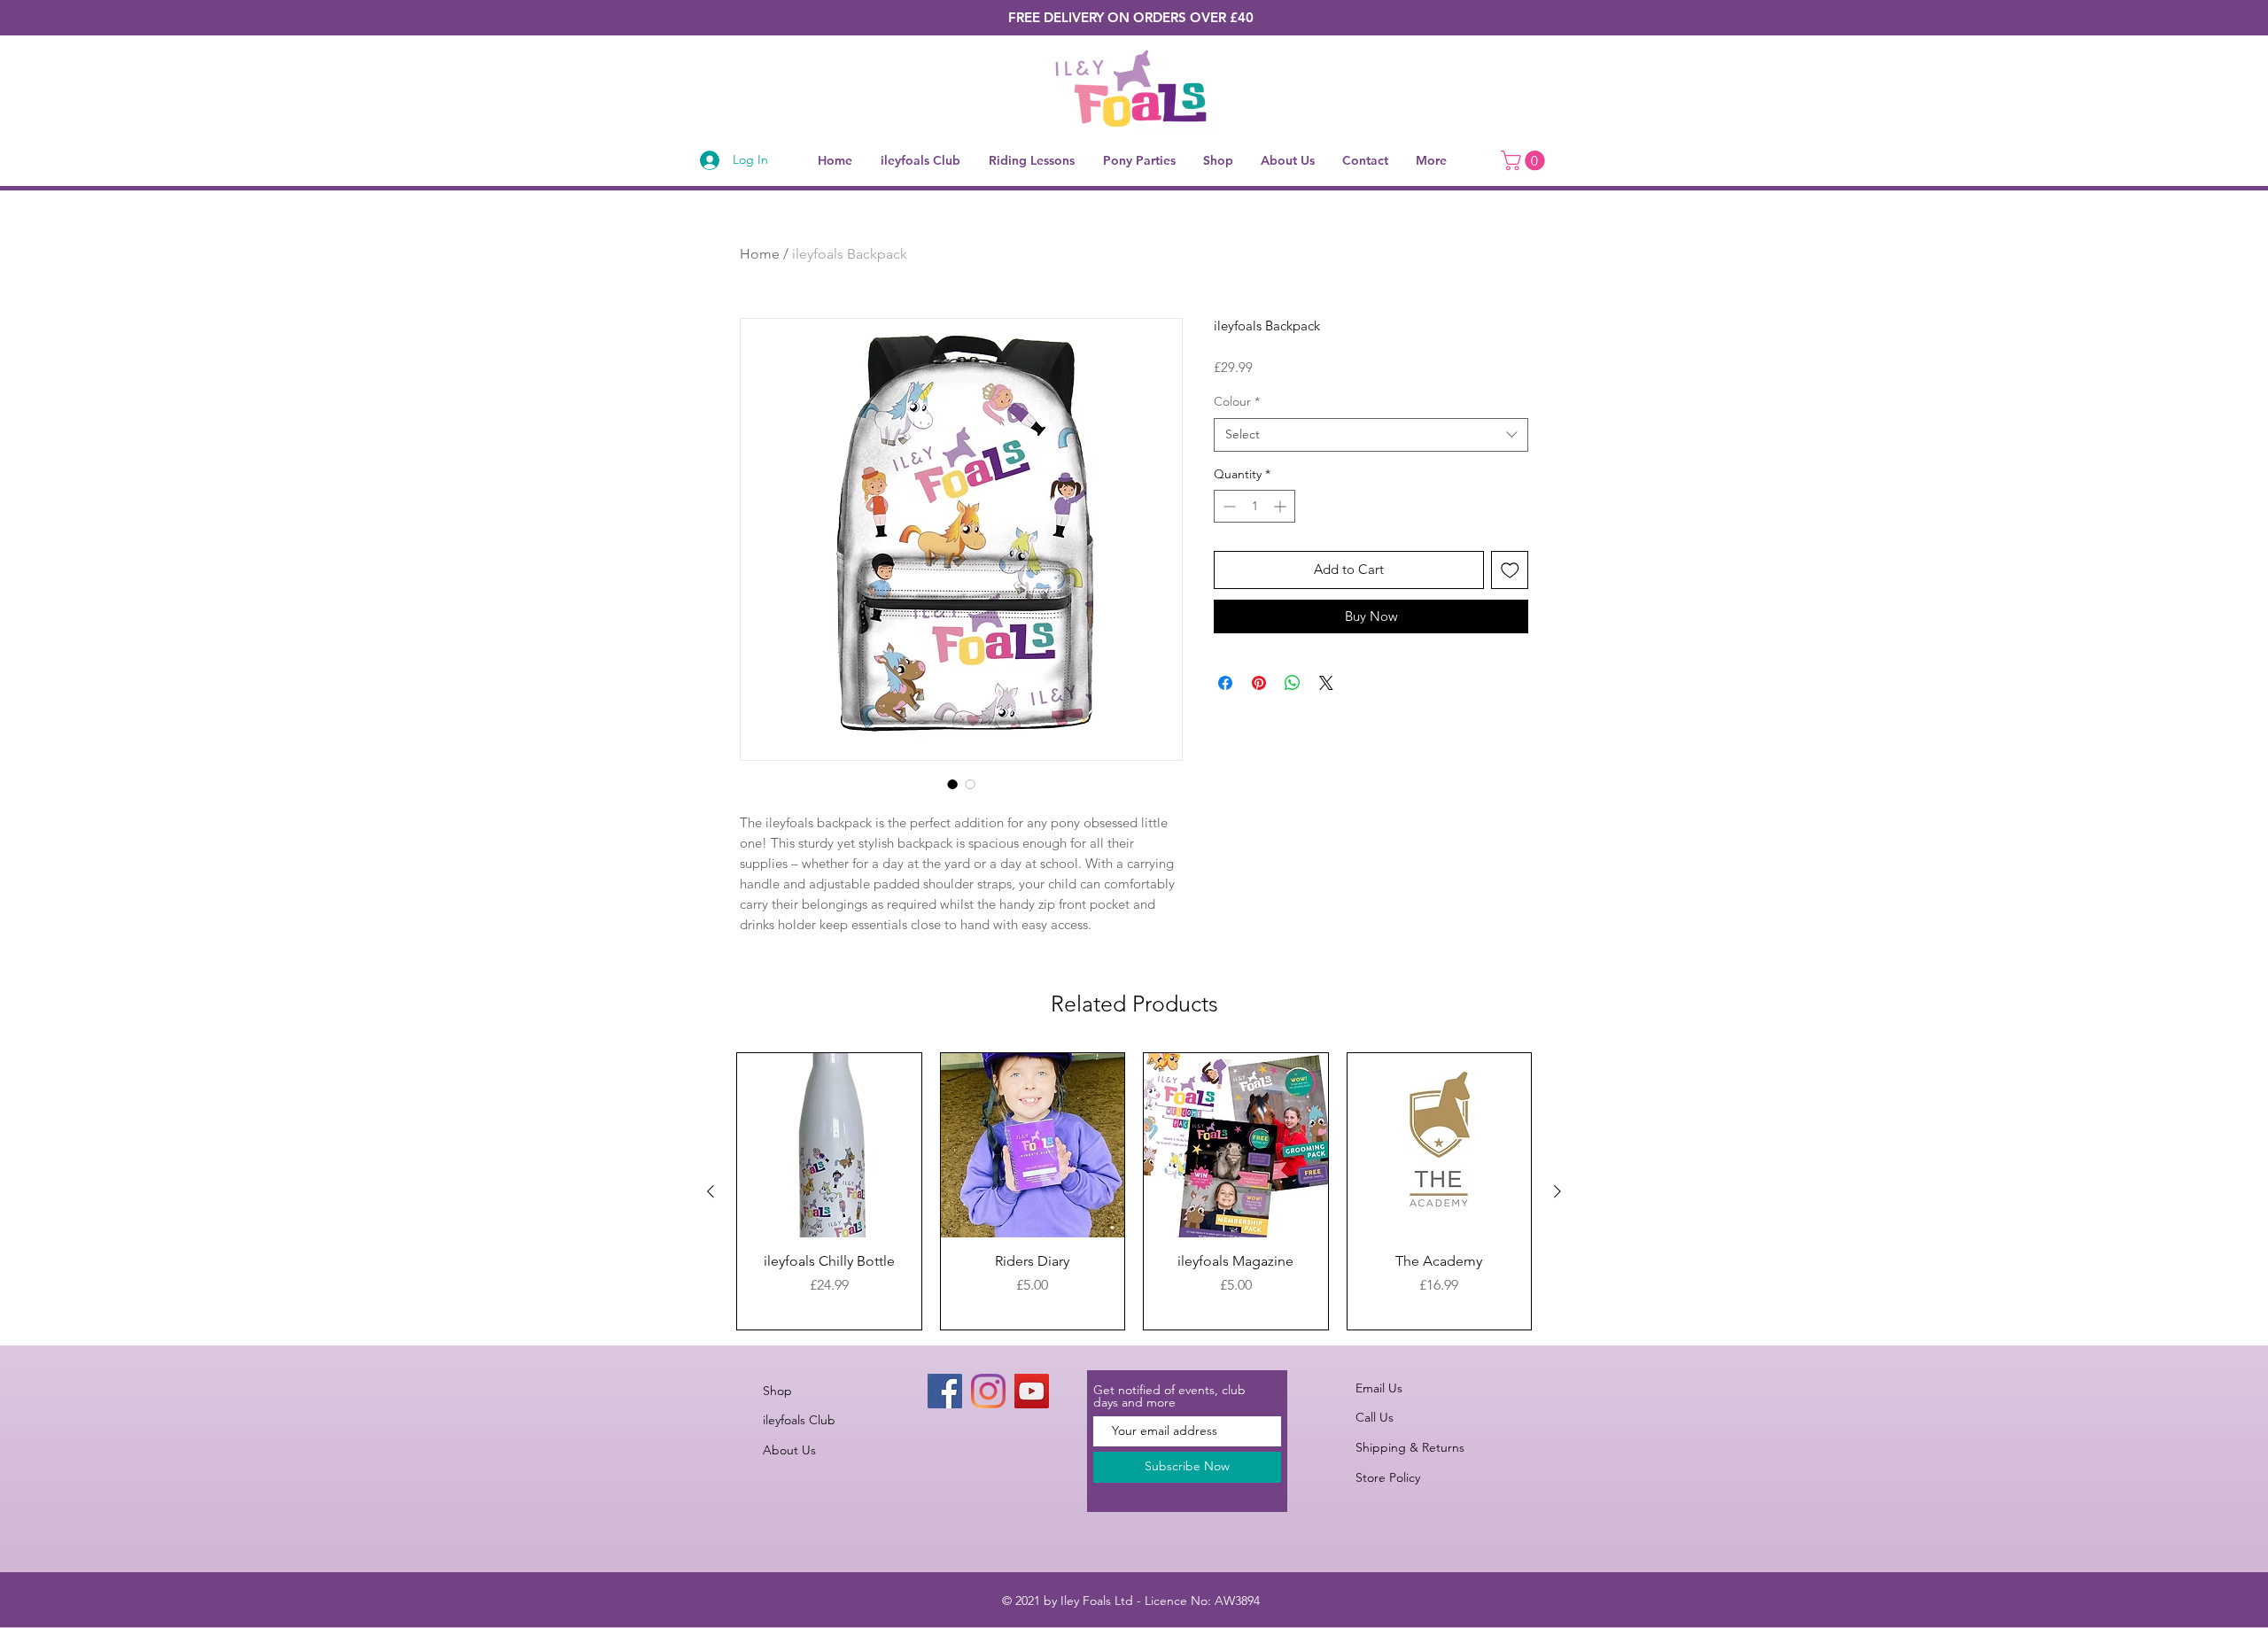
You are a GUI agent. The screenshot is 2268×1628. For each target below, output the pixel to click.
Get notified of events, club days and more (1169, 1396)
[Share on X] (1326, 683)
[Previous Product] (711, 1191)
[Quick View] (829, 1145)
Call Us (1375, 1417)
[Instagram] (988, 1391)
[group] (1134, 1191)
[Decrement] (1227, 506)
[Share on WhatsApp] (1293, 683)
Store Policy (1388, 1477)
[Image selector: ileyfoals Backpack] (952, 784)
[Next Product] (1557, 1191)
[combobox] (1371, 435)
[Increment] (1282, 506)
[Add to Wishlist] (1510, 570)
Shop (777, 1391)
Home (760, 254)
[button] (1525, 160)
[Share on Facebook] (1225, 683)
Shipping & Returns (1410, 1447)
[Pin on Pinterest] (1259, 683)
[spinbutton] (1254, 506)
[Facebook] (945, 1391)
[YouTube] (1032, 1391)
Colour (1237, 401)
